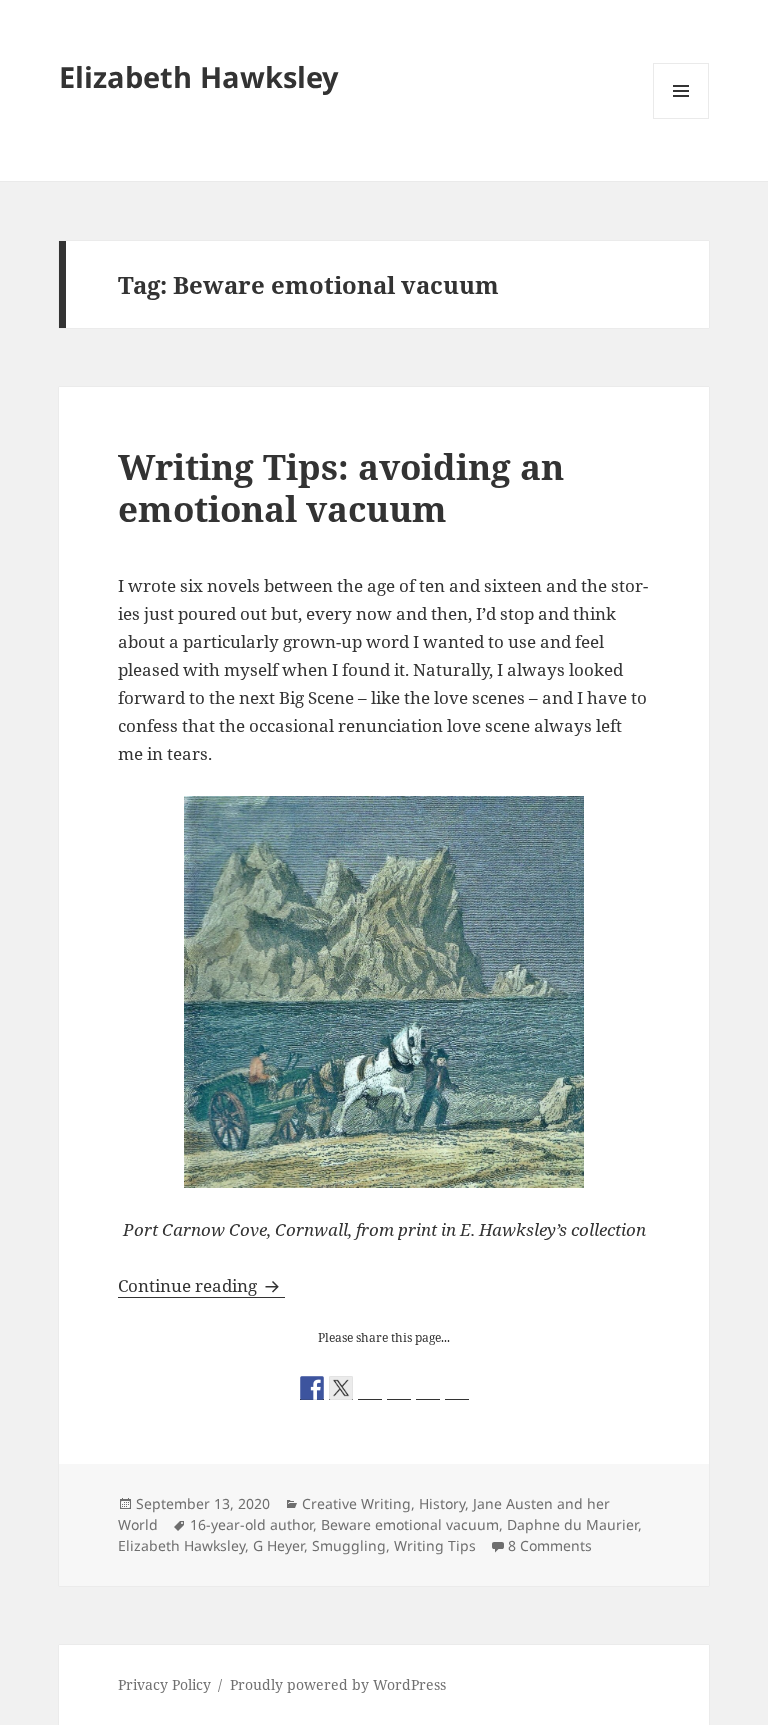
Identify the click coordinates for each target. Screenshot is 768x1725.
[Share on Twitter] (341, 1388)
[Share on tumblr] (428, 1388)
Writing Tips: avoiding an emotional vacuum (341, 487)
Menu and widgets (681, 118)
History (442, 1503)
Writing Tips (435, 1545)
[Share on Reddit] (370, 1388)
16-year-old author (251, 1524)
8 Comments (550, 1545)
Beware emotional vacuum (410, 1524)
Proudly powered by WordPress (338, 1684)
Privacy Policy (164, 1684)
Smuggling (349, 1545)
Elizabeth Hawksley (199, 76)
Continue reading (201, 1285)
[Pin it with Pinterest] (399, 1388)
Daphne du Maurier (572, 1524)
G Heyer (278, 1545)
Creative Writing (356, 1503)
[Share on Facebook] (312, 1388)
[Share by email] (457, 1388)
